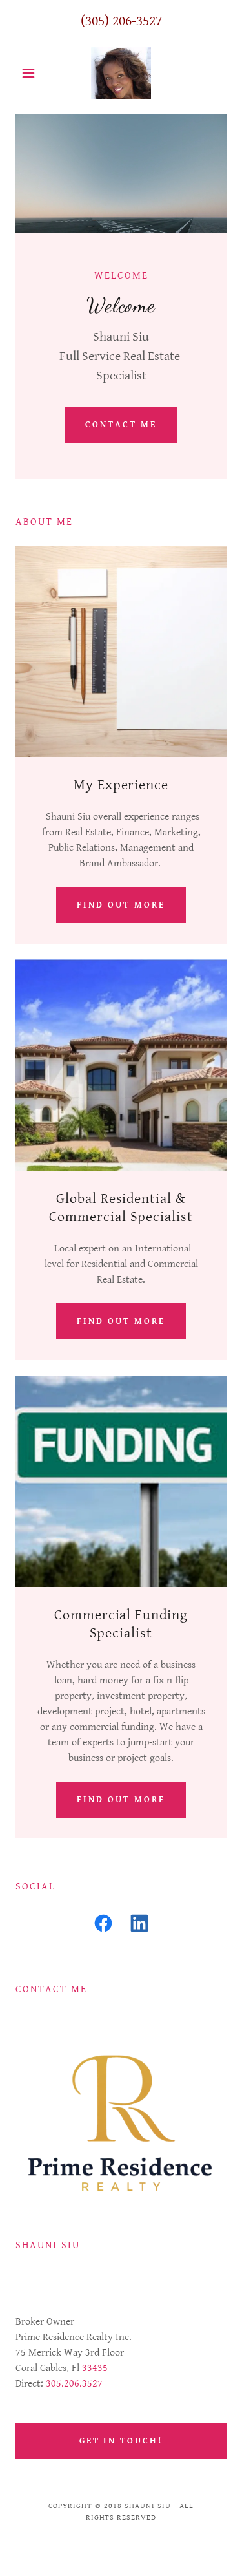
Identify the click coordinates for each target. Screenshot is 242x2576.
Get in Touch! (121, 2441)
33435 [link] (95, 2368)
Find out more (121, 905)
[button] (31, 73)
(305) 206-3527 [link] (121, 21)
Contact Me (121, 425)
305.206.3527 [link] (74, 2384)
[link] (121, 73)
